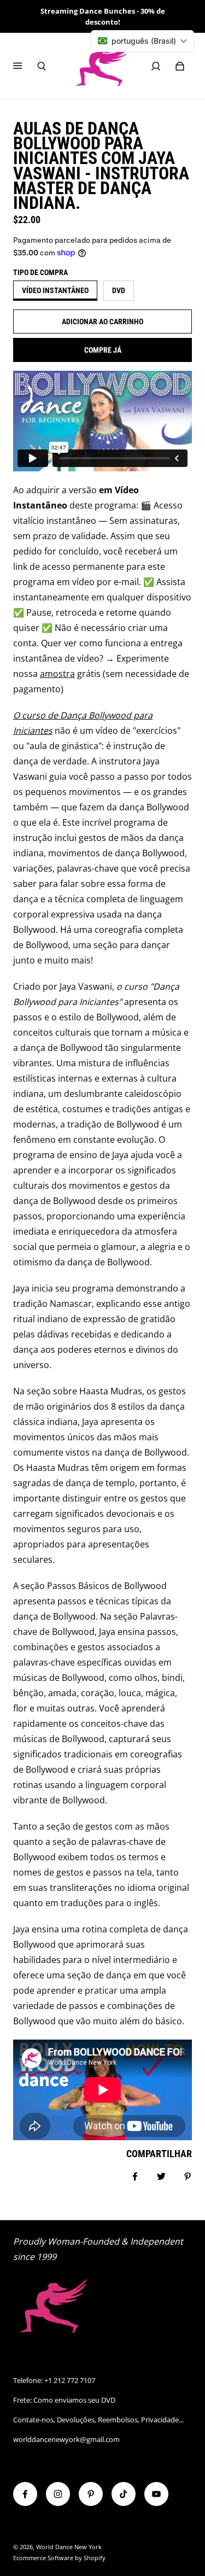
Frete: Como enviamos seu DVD (64, 2400)
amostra (57, 674)
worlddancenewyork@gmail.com (66, 2439)
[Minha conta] (156, 66)
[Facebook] (25, 2494)
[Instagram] (58, 2494)
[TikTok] (124, 2494)
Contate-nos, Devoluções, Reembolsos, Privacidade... (98, 2420)
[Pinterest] (91, 2494)
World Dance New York (69, 2547)
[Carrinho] (180, 66)
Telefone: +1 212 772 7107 (54, 2380)
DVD (119, 290)
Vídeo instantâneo (55, 290)
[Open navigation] (25, 66)
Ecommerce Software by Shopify (59, 2558)
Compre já (103, 350)
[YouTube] (156, 2494)
